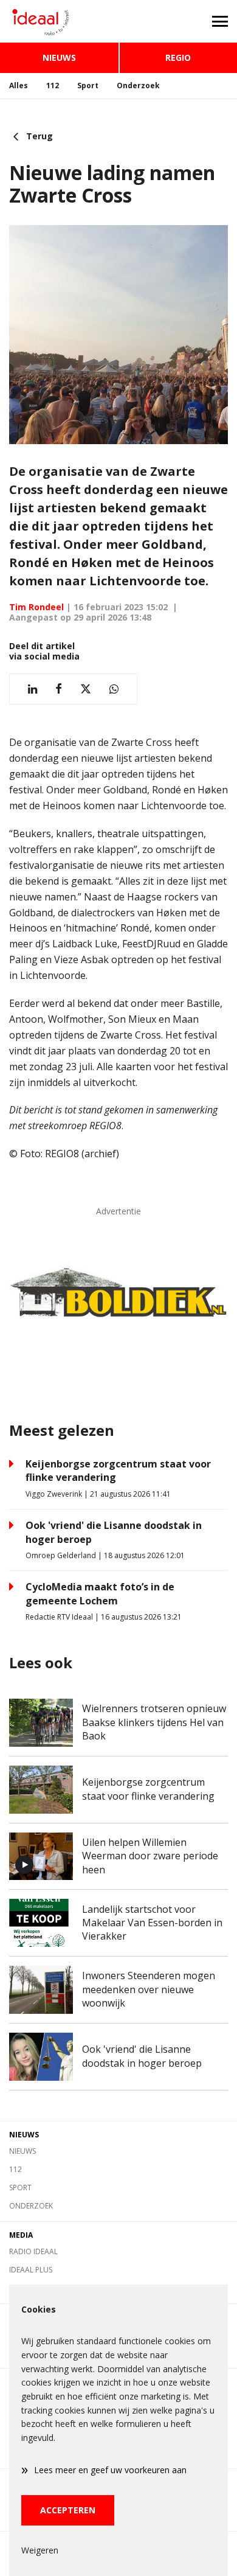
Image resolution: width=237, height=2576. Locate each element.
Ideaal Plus (31, 2270)
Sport (88, 85)
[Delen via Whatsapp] (114, 689)
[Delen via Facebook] (59, 689)
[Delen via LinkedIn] (33, 689)
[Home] (59, 21)
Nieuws (59, 57)
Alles (19, 85)
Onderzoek (138, 85)
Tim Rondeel (36, 607)
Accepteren (68, 2510)
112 (53, 85)
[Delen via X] (86, 689)
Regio (178, 57)
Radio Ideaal (33, 2251)
